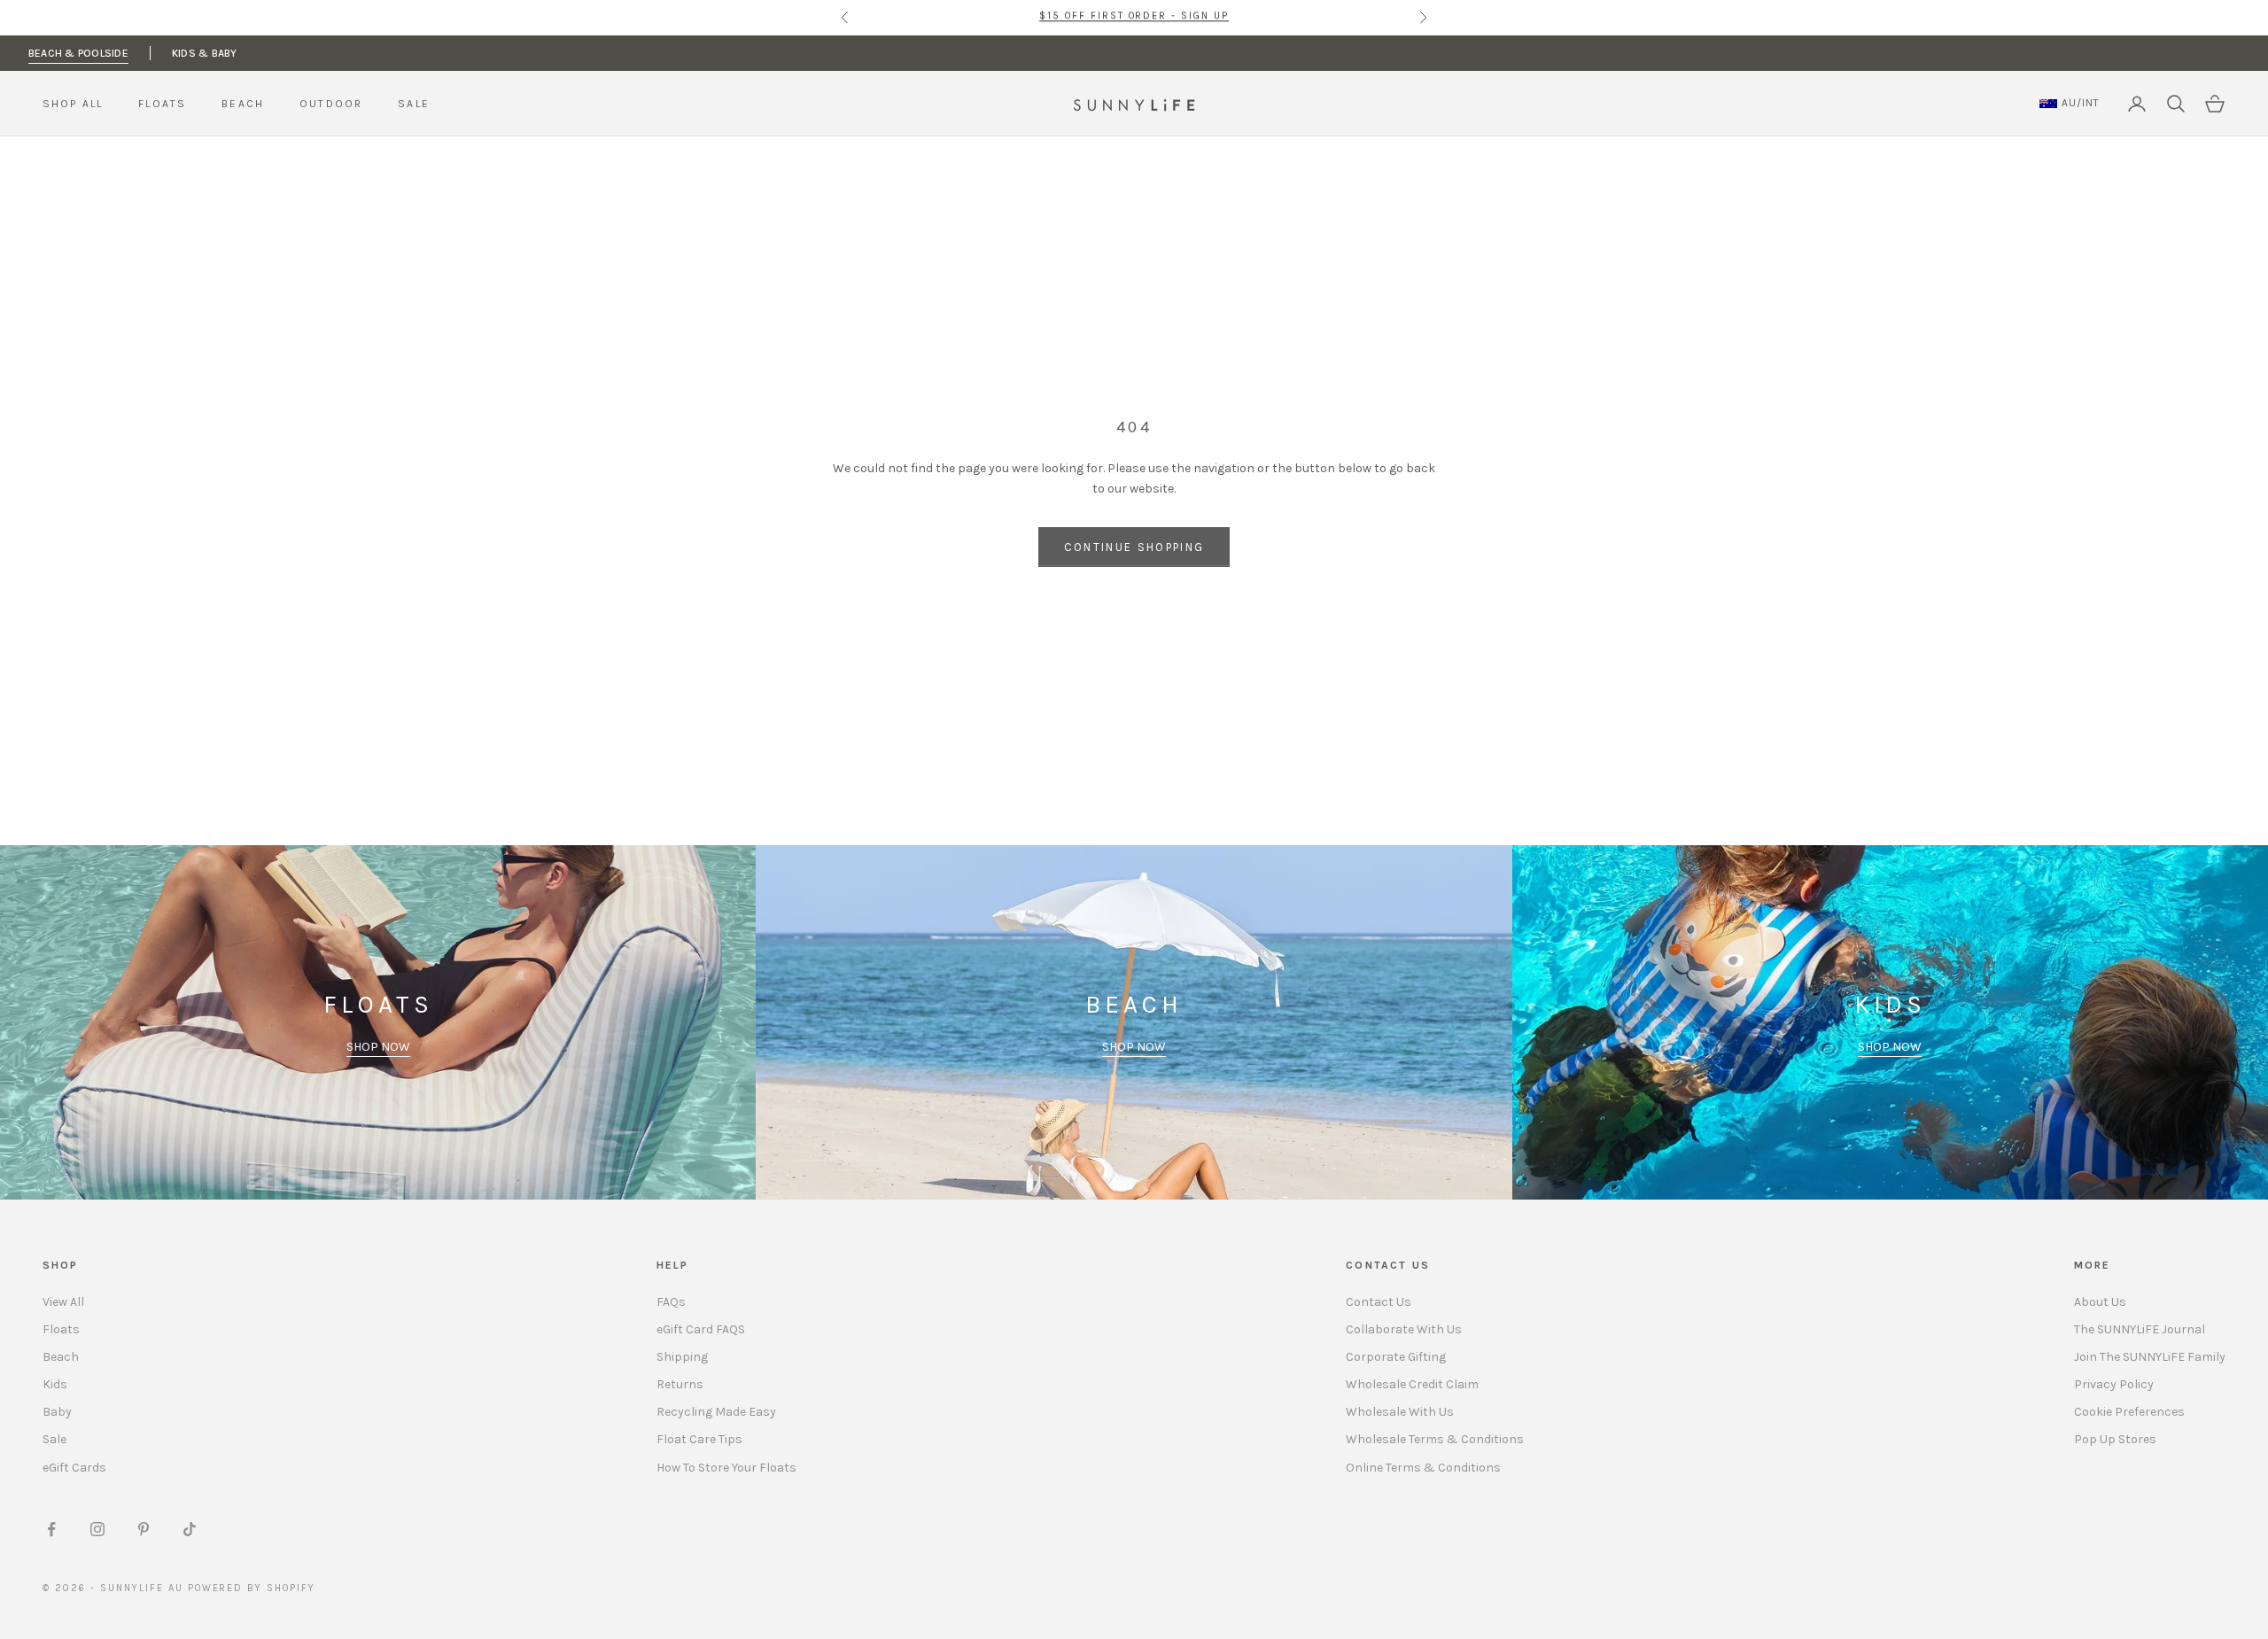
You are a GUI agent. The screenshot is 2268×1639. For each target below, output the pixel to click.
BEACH (243, 104)
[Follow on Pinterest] (144, 1529)
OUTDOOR (331, 104)
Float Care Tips (699, 1439)
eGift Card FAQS (701, 1329)
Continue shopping (1134, 547)
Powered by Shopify (252, 1588)
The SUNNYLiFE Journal (2140, 1329)
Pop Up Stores (2115, 1439)
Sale (54, 1439)
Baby (57, 1412)
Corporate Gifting (1396, 1357)
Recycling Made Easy (716, 1412)
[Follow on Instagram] (97, 1529)
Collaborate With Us (1404, 1329)
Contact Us (1379, 1302)
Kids (55, 1384)
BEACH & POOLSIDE (78, 53)
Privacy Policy (2114, 1384)
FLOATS (162, 104)
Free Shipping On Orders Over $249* (1134, 17)
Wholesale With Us (1400, 1412)
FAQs (671, 1302)
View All (63, 1302)
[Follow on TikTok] (190, 1529)
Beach (61, 1357)
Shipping (682, 1357)
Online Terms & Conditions (1423, 1468)
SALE (414, 104)
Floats (61, 1329)
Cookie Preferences (2129, 1412)
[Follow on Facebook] (51, 1529)
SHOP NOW (378, 1047)
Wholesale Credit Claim (1412, 1384)
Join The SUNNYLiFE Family (2150, 1357)
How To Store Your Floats (726, 1468)
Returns (680, 1384)
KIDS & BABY (205, 53)
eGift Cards (74, 1468)
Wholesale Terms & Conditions (1435, 1439)
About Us (2100, 1302)
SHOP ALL (73, 104)
